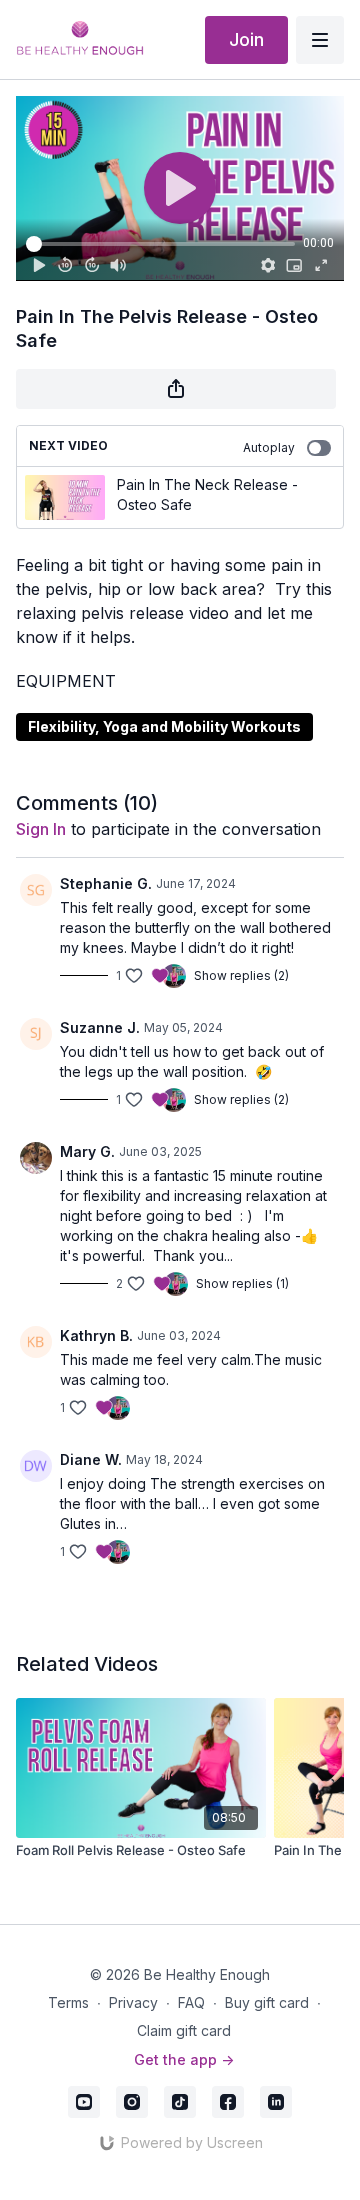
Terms (68, 2002)
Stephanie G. (106, 883)
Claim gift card (184, 2030)
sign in (41, 829)
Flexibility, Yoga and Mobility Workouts (164, 726)
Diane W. (91, 1459)
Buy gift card (267, 2002)
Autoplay (269, 447)
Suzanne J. (100, 1027)
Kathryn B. (96, 1335)
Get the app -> (184, 2059)
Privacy (133, 2002)
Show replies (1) (242, 1283)
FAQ (191, 2002)
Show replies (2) (241, 975)
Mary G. (87, 1151)
